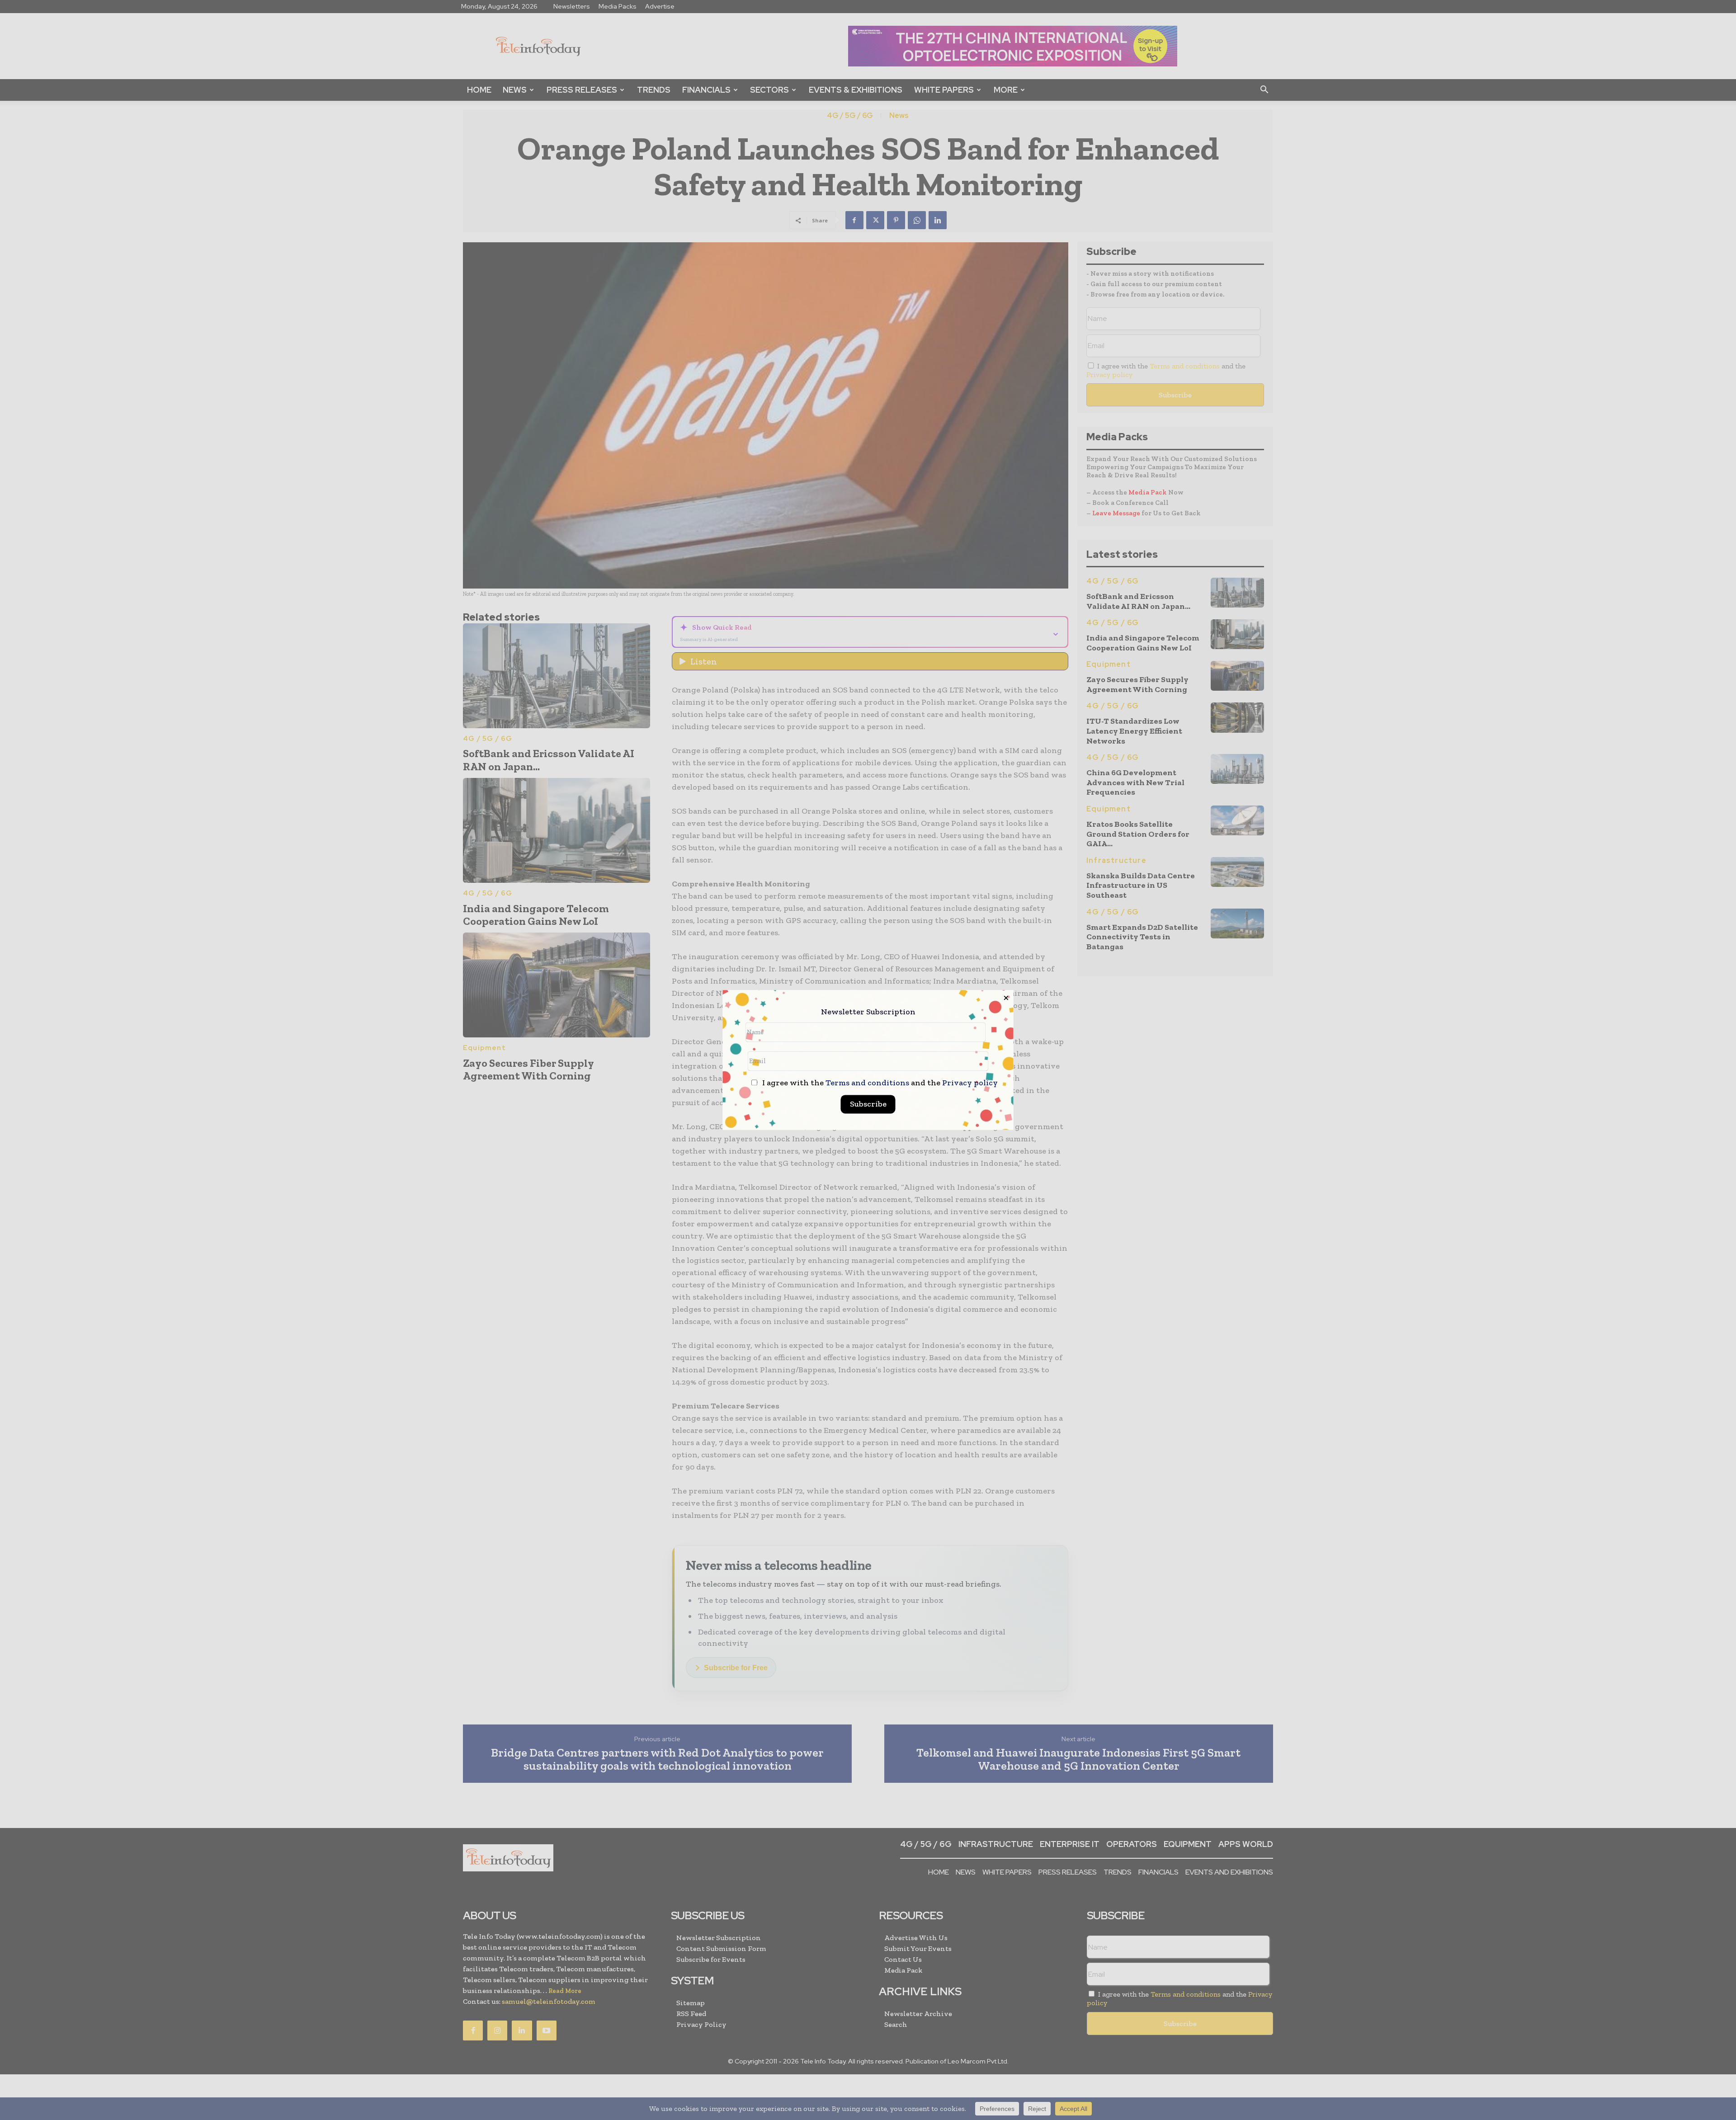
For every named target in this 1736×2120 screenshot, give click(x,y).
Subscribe (868, 1104)
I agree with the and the (879, 1083)
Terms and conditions (867, 1083)
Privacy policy (970, 1083)
